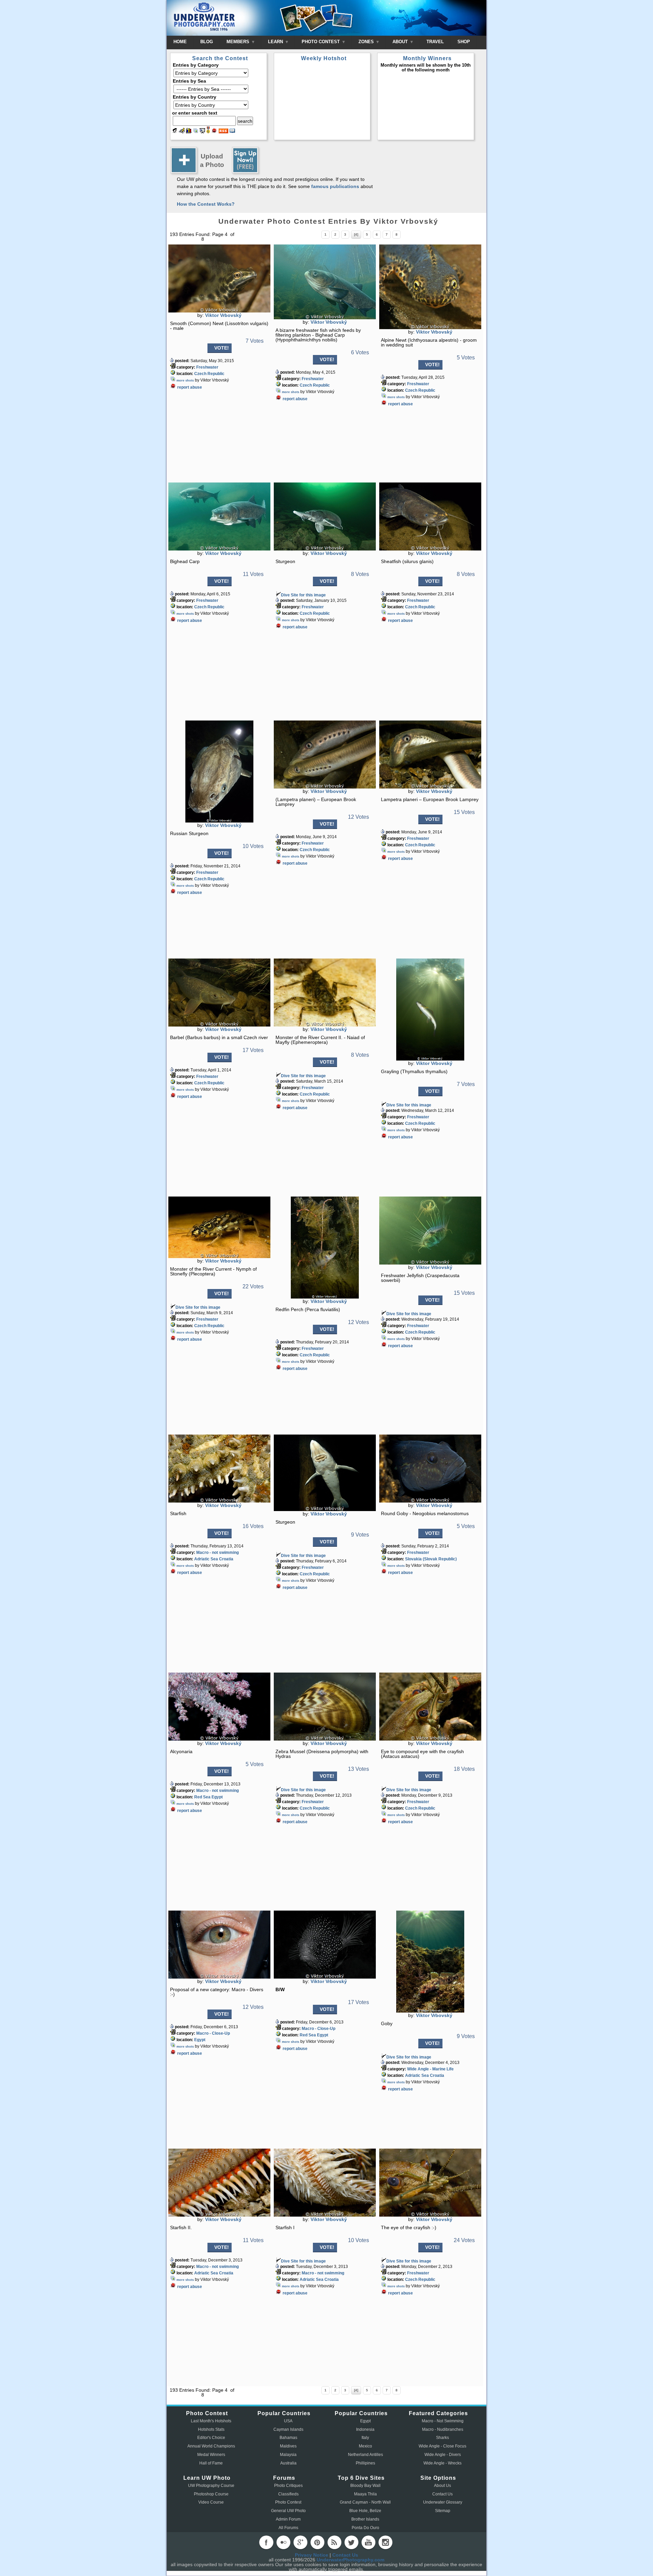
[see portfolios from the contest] (196, 132)
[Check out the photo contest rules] (232, 132)
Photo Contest (288, 2502)
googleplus (300, 2542)
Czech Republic (209, 374)
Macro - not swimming (217, 1553)
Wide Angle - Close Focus (442, 2446)
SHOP (464, 42)
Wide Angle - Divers (443, 2455)
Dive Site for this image (303, 595)
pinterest (317, 2542)
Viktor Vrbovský (223, 315)
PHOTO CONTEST (321, 42)
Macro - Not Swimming (443, 2421)
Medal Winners (211, 2455)
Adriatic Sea (206, 1559)
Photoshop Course (211, 2494)
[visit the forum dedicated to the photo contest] (175, 132)
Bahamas (288, 2438)
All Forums (288, 2528)
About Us (442, 2486)
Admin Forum (288, 2519)
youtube (368, 2542)
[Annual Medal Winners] (208, 132)
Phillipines (365, 2463)
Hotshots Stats (211, 2429)
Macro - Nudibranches (443, 2429)
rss (334, 2542)
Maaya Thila (365, 2494)
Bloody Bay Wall (365, 2486)
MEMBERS (239, 42)
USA (288, 2421)
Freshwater (207, 367)
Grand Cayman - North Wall (365, 2502)
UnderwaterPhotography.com (350, 2560)
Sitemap (443, 2511)
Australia (288, 2463)
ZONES (367, 42)
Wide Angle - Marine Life (430, 2069)
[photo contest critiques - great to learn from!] (182, 132)
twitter (351, 2542)
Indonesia (365, 2429)
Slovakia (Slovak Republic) (431, 1559)
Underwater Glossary (443, 2502)
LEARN (276, 42)
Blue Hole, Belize (365, 2511)
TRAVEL (435, 42)
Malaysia (288, 2455)
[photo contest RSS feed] (223, 132)
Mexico (365, 2446)
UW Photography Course (211, 2486)
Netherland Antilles (365, 2455)
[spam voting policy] (214, 132)
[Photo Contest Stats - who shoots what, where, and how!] (189, 132)
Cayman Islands (288, 2429)
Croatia (226, 1559)
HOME (180, 42)
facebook (266, 2542)
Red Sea (202, 1797)
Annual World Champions (211, 2446)
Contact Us (442, 2494)
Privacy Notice (312, 2555)
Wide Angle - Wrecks (442, 2463)
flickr (283, 2542)
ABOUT (401, 42)
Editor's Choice (211, 2438)
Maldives (288, 2446)
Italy (365, 2438)
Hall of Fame (211, 2463)
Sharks (442, 2438)
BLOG (207, 42)
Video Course (211, 2502)
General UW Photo (288, 2511)
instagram (385, 2542)
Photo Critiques (288, 2486)
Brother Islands (365, 2519)
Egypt (217, 1797)
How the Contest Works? (206, 204)
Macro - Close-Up (213, 2033)
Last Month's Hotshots (211, 2421)
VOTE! (222, 348)
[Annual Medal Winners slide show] (202, 132)
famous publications (335, 186)
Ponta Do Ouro (365, 2528)
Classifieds (288, 2494)
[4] (356, 234)
